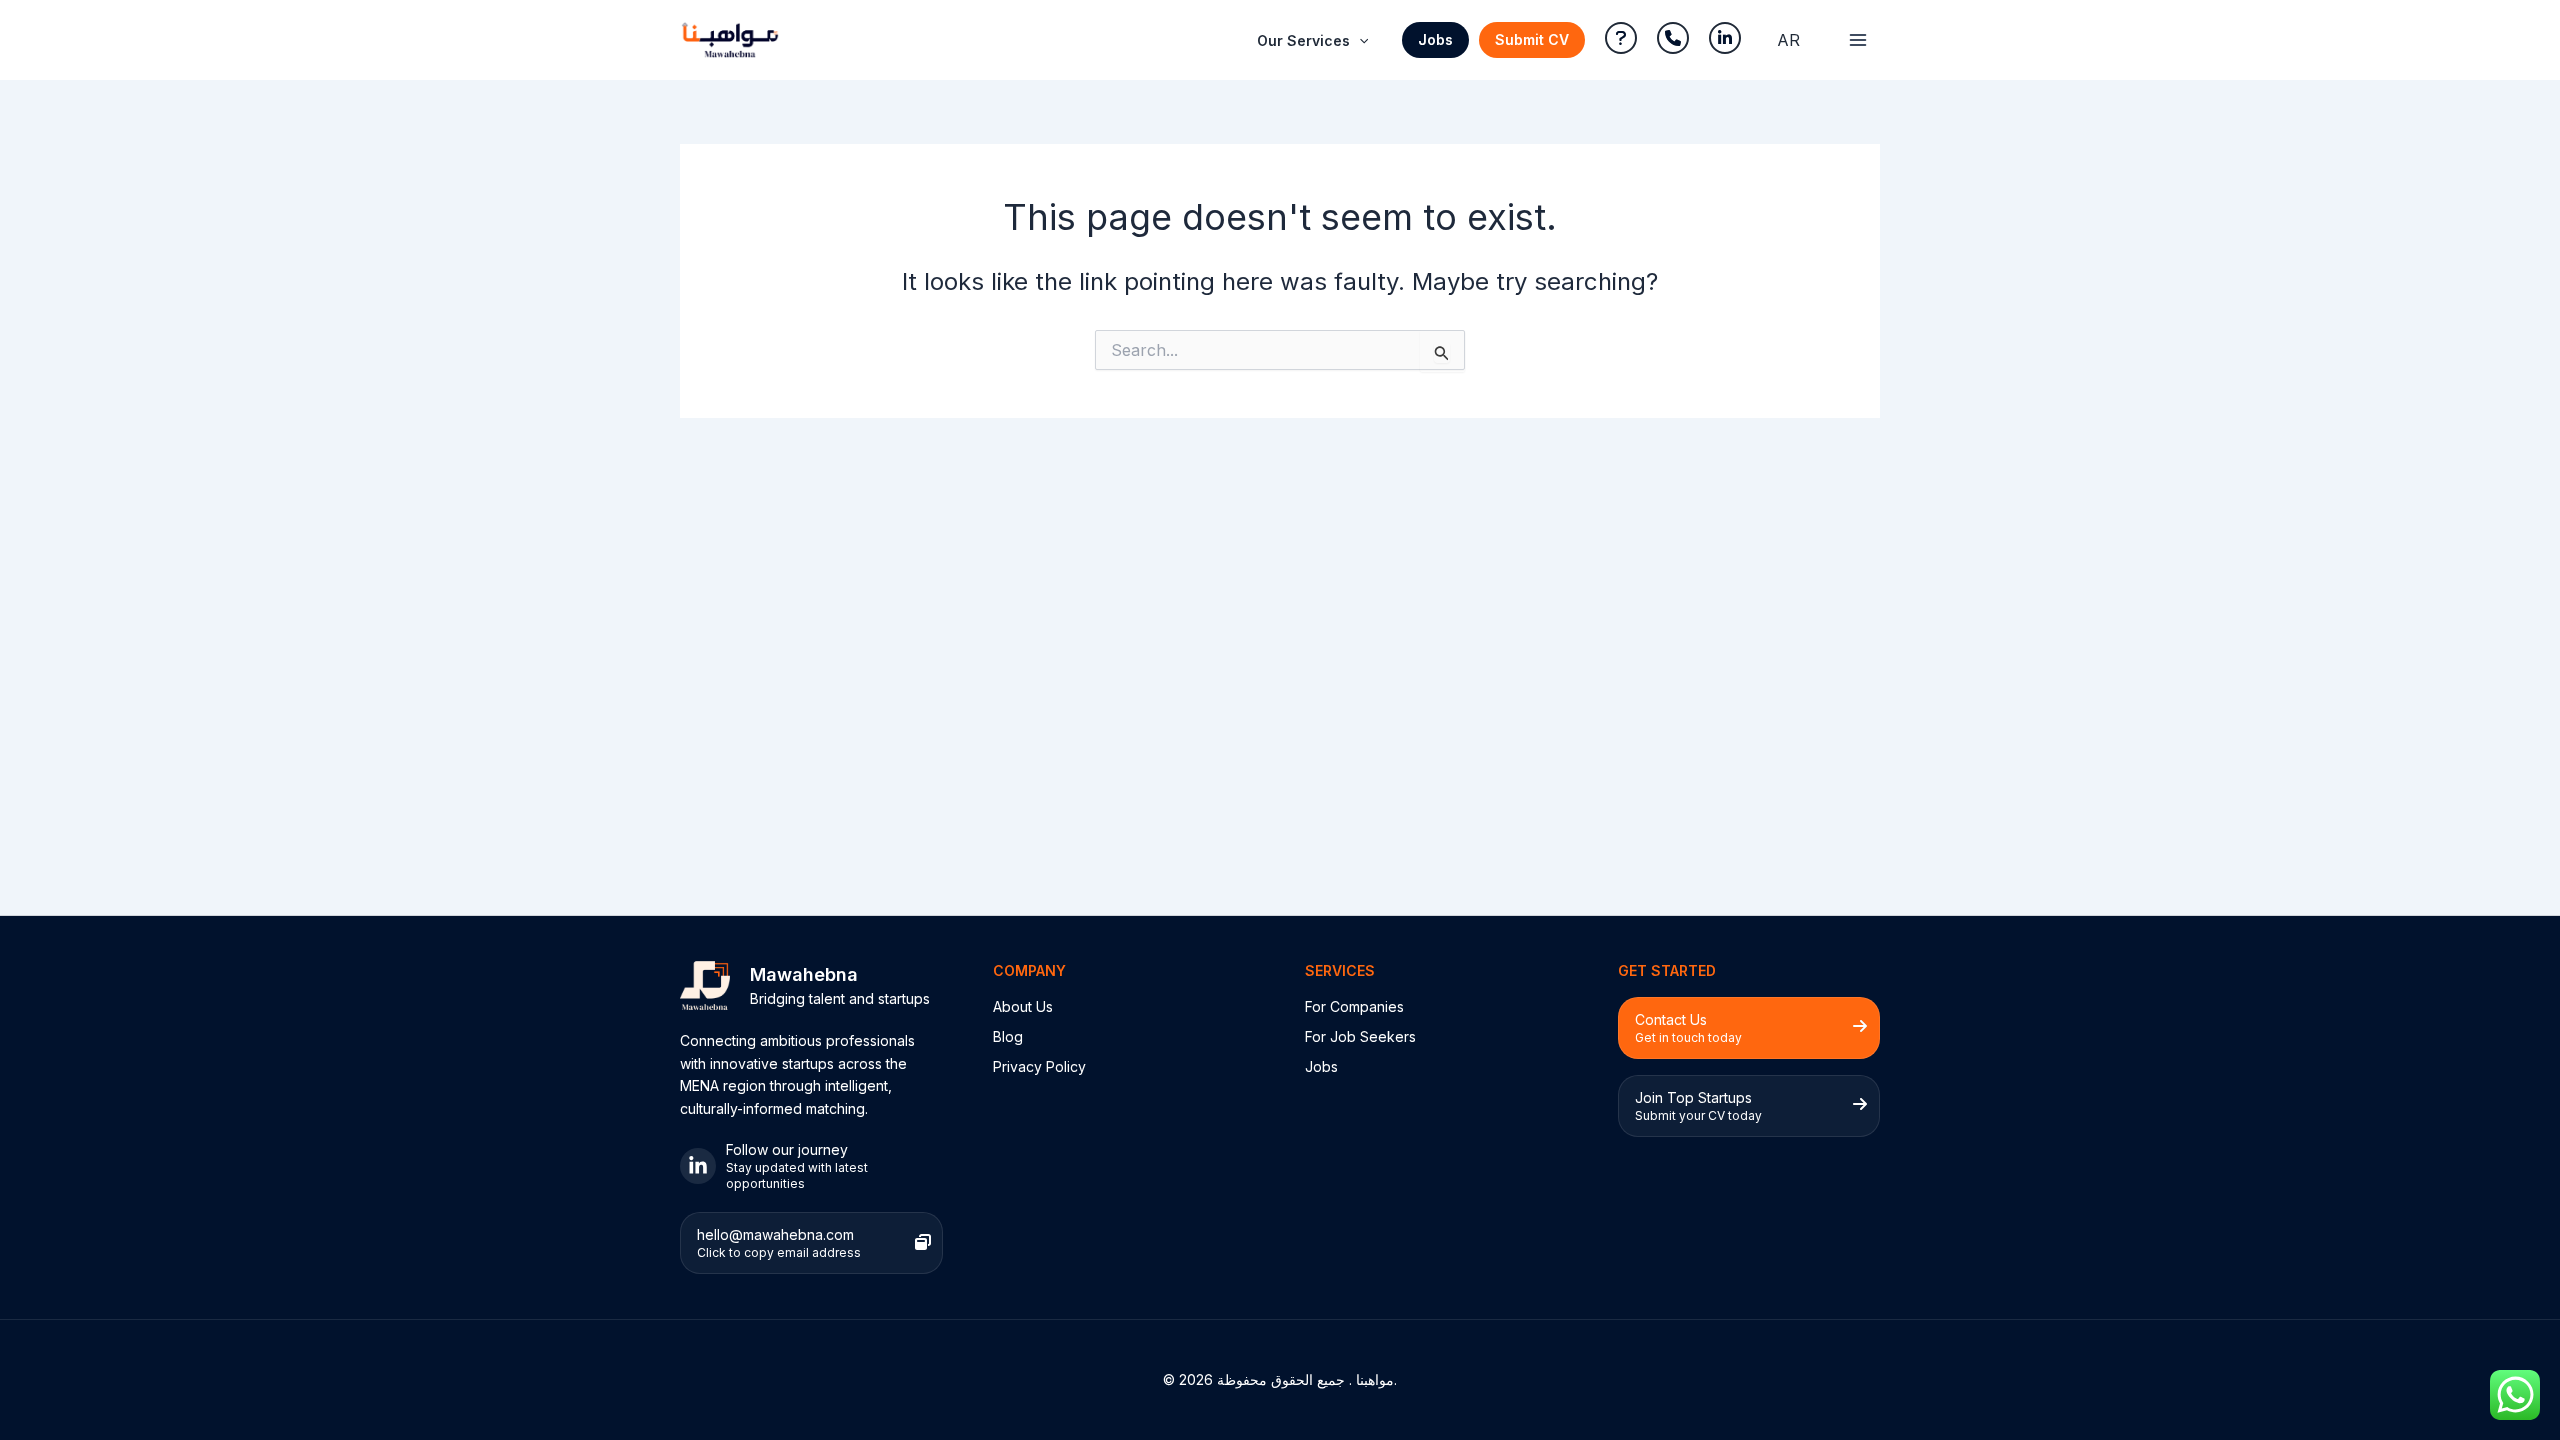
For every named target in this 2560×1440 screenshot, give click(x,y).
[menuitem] (1788, 40)
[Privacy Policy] (1039, 1067)
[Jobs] (1321, 1067)
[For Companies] (1354, 1007)
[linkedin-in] (1725, 38)
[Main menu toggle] (1858, 40)
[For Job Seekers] (1360, 1037)
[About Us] (1023, 1007)
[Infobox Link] (811, 1166)
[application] (1359, 41)
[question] (1621, 38)
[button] (1435, 40)
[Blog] (1008, 1037)
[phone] (1673, 38)
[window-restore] (923, 1242)
